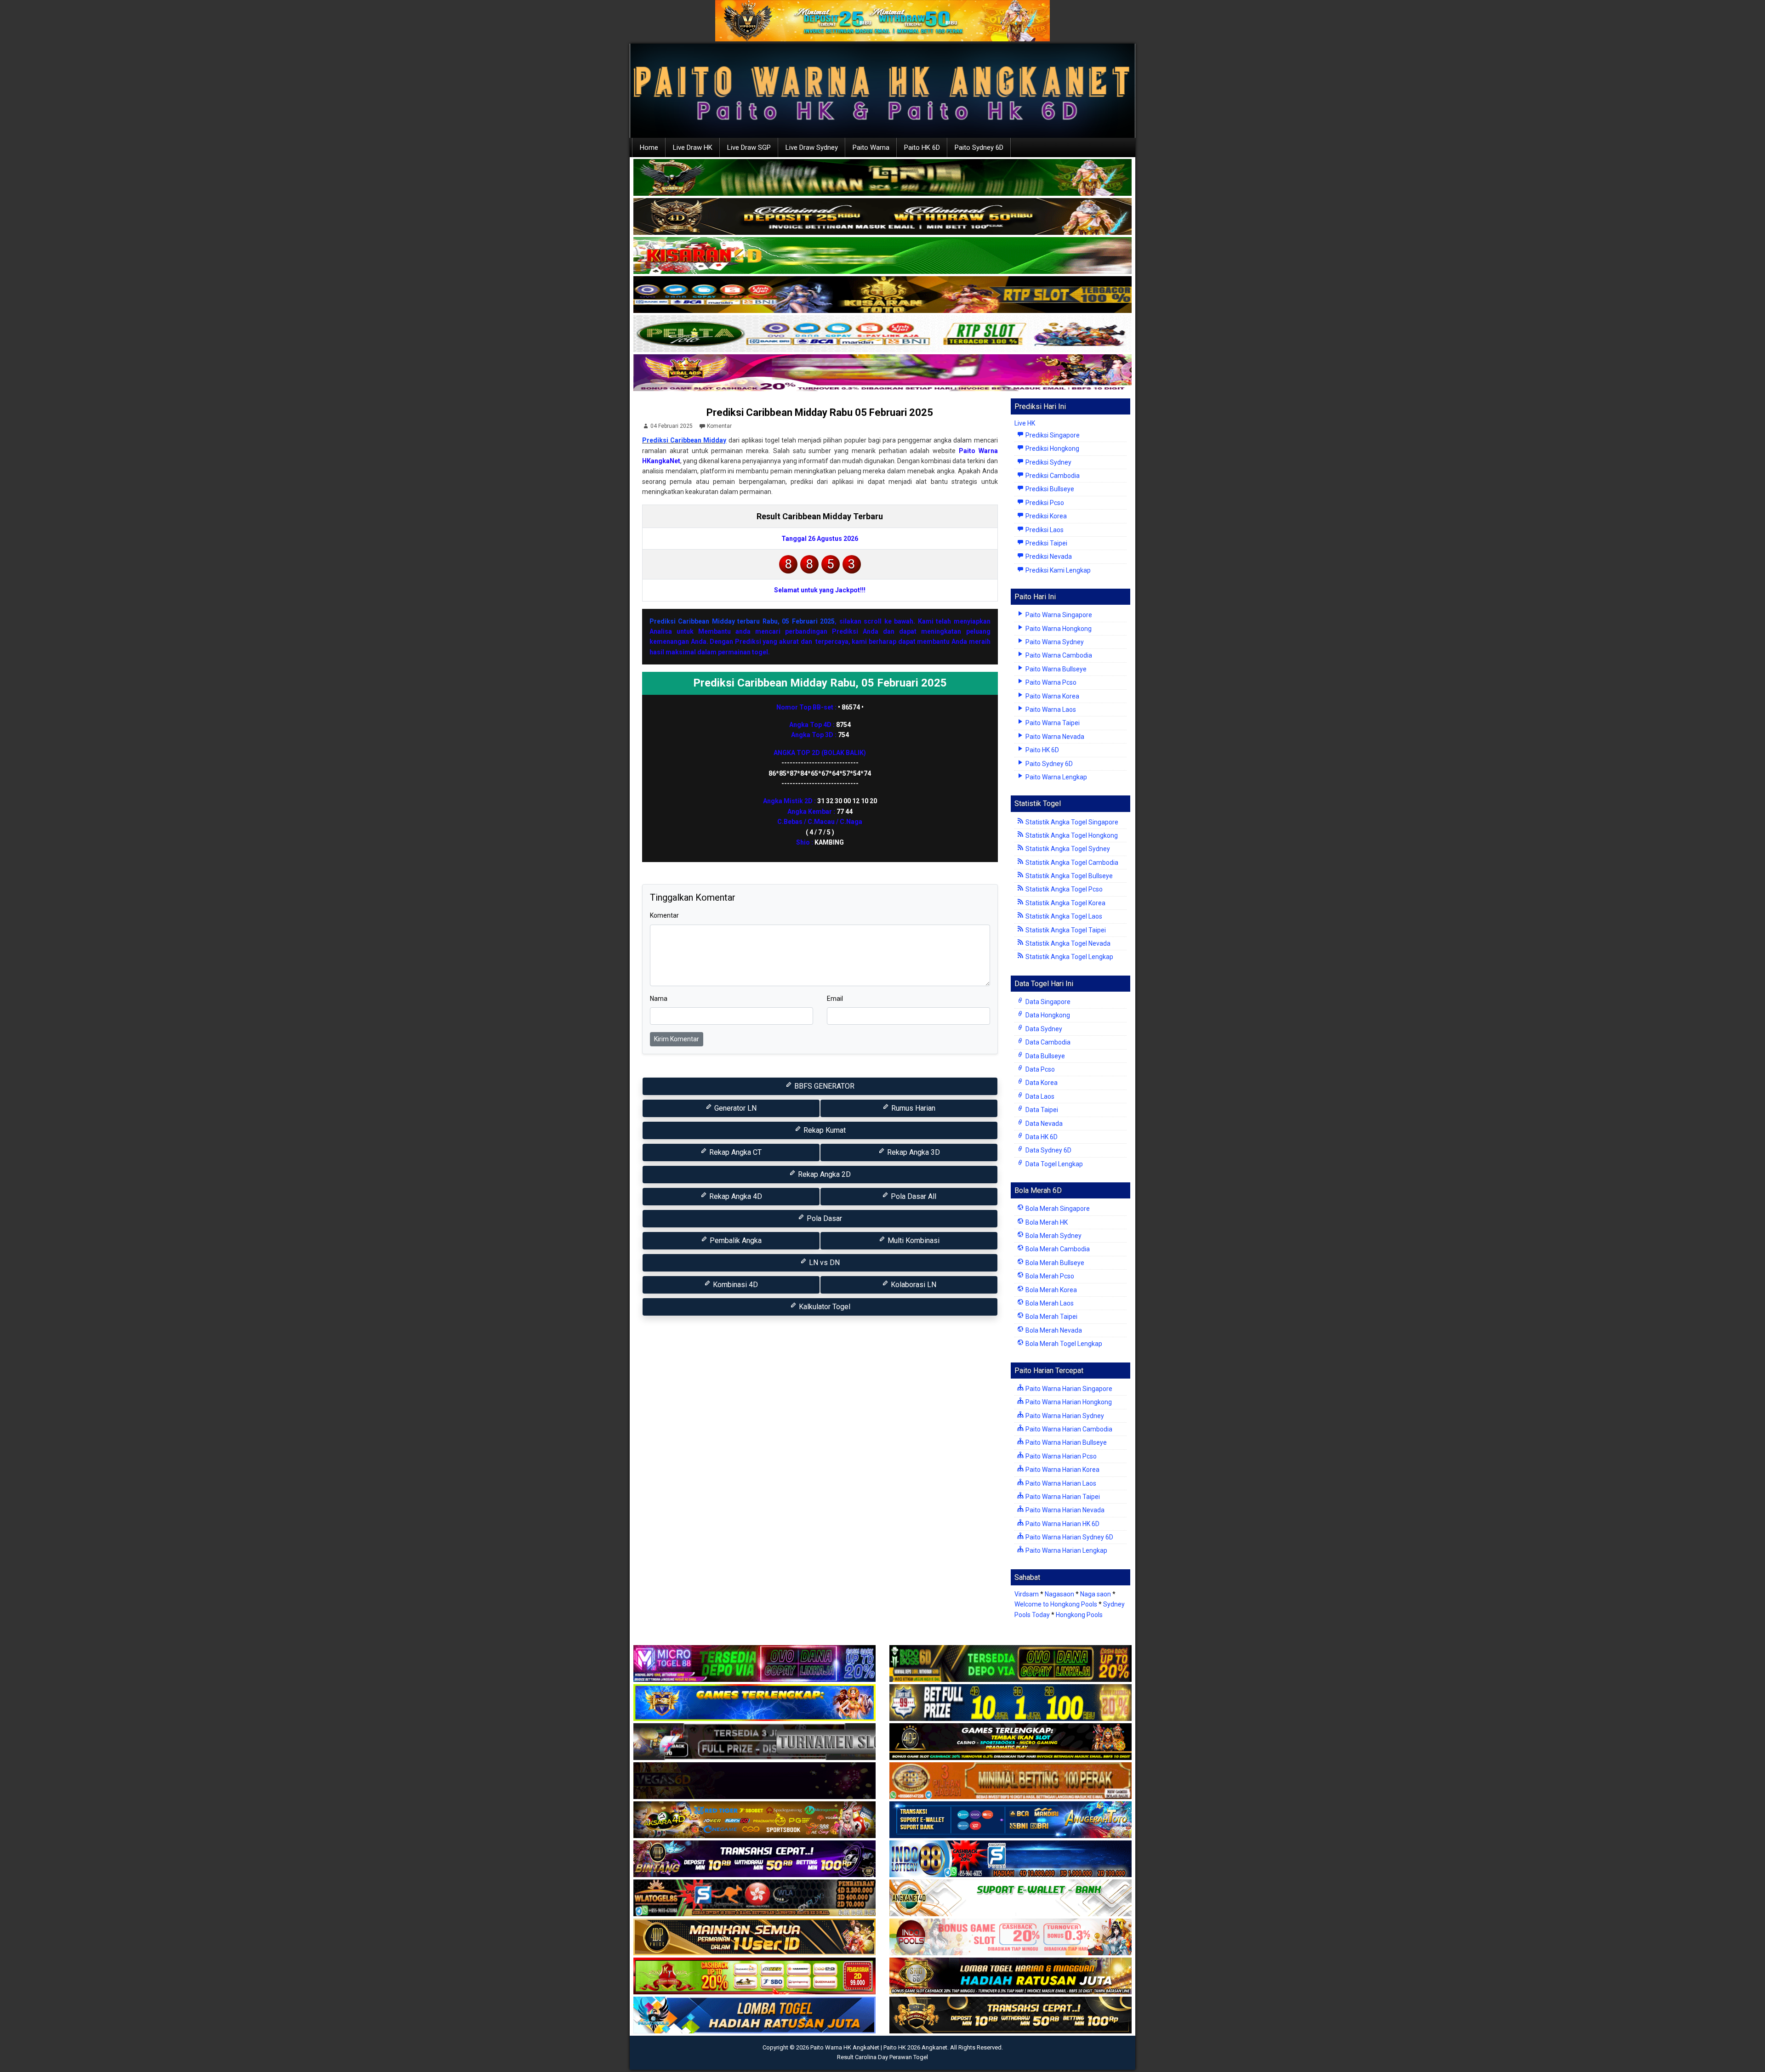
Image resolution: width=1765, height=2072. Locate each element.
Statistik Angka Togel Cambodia (1071, 863)
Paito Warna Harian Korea (1062, 1470)
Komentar (719, 426)
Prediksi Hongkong (1052, 448)
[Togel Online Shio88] (1011, 1976)
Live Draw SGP (749, 148)
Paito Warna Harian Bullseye (1065, 1442)
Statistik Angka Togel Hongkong (1071, 835)
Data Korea (1041, 1083)
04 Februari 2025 (672, 426)
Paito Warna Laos (1050, 710)
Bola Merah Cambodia (1057, 1249)
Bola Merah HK (1046, 1222)
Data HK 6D (1041, 1137)
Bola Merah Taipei (1051, 1317)
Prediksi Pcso (1044, 503)
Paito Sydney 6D (979, 148)
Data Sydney (1043, 1029)
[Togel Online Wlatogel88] (754, 1898)
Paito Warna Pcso (1050, 682)
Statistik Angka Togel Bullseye (1068, 876)
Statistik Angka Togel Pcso (1063, 889)
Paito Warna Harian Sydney (1064, 1416)
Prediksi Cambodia (1052, 476)
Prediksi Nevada (1048, 556)
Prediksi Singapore (1052, 435)
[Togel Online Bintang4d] (754, 1859)
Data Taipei (1041, 1110)
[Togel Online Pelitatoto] (882, 334)
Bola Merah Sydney (1053, 1236)
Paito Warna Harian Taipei (1062, 1497)
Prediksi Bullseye (1049, 489)
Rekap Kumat (824, 1130)
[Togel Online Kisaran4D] (882, 256)
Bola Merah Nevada (1053, 1330)
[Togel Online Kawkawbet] (754, 1742)
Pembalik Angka (735, 1240)
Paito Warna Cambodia (1058, 655)
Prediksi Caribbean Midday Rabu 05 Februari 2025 (820, 412)
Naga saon (1096, 1594)
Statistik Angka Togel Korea (1065, 903)
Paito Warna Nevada (1054, 737)
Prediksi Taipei (1046, 543)
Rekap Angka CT (734, 1152)
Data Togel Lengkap (1053, 1164)
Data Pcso (1039, 1069)
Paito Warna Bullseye (1055, 669)
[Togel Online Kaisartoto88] (754, 1976)
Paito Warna (871, 148)
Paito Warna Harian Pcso (1060, 1456)
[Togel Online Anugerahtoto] (1011, 1820)
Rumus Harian (912, 1108)
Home (649, 148)
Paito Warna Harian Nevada (1064, 1510)
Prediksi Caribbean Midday (684, 440)
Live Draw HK (693, 148)
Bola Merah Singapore (1057, 1209)
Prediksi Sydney (1048, 462)
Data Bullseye (1045, 1056)
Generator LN (734, 1108)
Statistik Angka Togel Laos (1063, 916)
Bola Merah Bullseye (1054, 1263)
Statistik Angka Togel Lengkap (1069, 957)
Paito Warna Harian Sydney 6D (1069, 1537)
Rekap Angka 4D (735, 1196)
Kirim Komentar (677, 1039)
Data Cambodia (1047, 1042)
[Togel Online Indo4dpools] (754, 2015)
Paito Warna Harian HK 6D (1062, 1524)
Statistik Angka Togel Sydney (1067, 849)
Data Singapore (1047, 1002)
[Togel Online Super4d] (882, 217)
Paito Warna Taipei (1052, 723)
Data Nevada (1043, 1124)
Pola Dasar (823, 1218)
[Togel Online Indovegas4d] (1011, 2015)
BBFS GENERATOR (823, 1086)
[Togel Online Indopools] (1011, 1937)
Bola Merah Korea (1050, 1290)
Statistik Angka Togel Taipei (1065, 930)
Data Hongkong (1047, 1015)
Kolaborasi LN (913, 1285)
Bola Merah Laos (1049, 1303)
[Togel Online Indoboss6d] (1011, 1664)
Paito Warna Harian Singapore (1068, 1389)
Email (835, 999)
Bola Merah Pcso (1049, 1276)
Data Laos (1039, 1096)
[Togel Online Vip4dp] (1011, 1742)
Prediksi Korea (1045, 516)
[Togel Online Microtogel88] (754, 1664)
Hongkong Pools (1079, 1615)
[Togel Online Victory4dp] (754, 1703)
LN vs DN (823, 1263)
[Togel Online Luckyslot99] (1011, 1703)
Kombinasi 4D (734, 1285)
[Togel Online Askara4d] (754, 1820)
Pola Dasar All (913, 1196)
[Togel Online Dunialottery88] (1011, 1781)
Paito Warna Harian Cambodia (1068, 1429)
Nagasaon (1059, 1594)
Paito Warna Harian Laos (1060, 1483)
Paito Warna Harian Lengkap (1066, 1550)
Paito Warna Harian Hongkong (1068, 1402)
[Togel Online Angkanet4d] (1011, 1898)
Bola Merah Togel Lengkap (1063, 1344)
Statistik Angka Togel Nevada (1067, 943)
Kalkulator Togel (824, 1307)
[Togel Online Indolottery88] (1011, 1859)
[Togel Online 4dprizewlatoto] (754, 1937)
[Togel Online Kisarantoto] (882, 295)
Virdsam (1027, 1594)
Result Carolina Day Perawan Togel (882, 2057)
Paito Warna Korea (1052, 696)
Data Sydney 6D (1048, 1150)
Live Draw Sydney (812, 148)
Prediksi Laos (1044, 530)
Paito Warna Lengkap (1056, 777)
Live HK (1025, 423)
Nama (659, 999)
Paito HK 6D (922, 148)
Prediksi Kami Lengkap (1057, 570)
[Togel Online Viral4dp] (882, 373)
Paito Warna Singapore (1058, 615)
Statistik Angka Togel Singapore (1071, 822)
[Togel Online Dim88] (882, 178)
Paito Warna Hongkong (1058, 629)
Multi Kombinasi (913, 1240)
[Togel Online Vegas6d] (754, 1781)
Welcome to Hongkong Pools (1056, 1604)
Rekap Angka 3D (913, 1152)
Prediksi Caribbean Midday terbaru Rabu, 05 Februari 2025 (742, 621)
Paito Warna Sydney (1054, 642)
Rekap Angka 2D (823, 1174)
